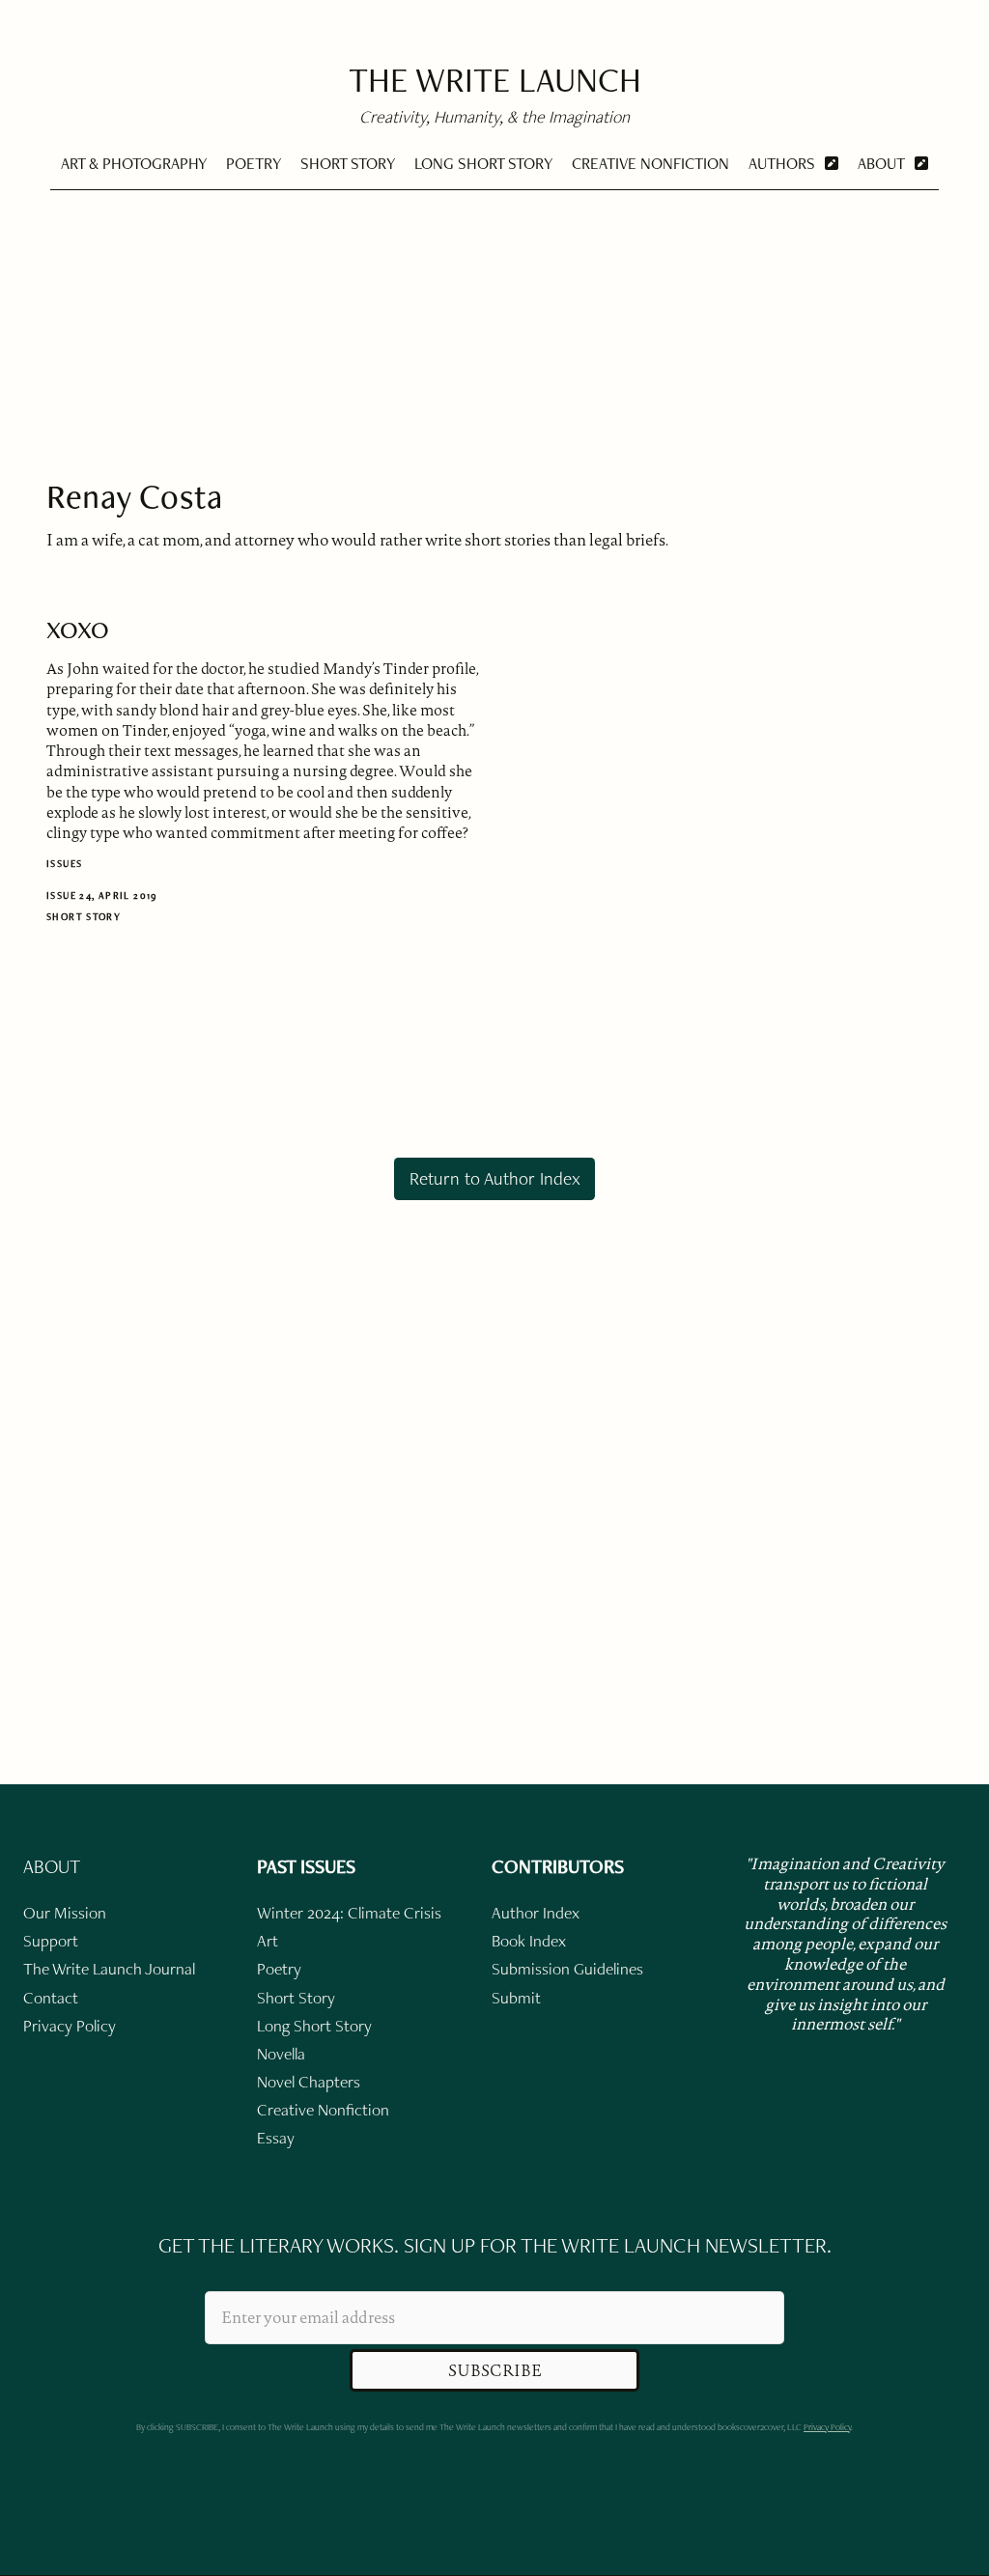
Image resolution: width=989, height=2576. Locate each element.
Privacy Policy (827, 2427)
